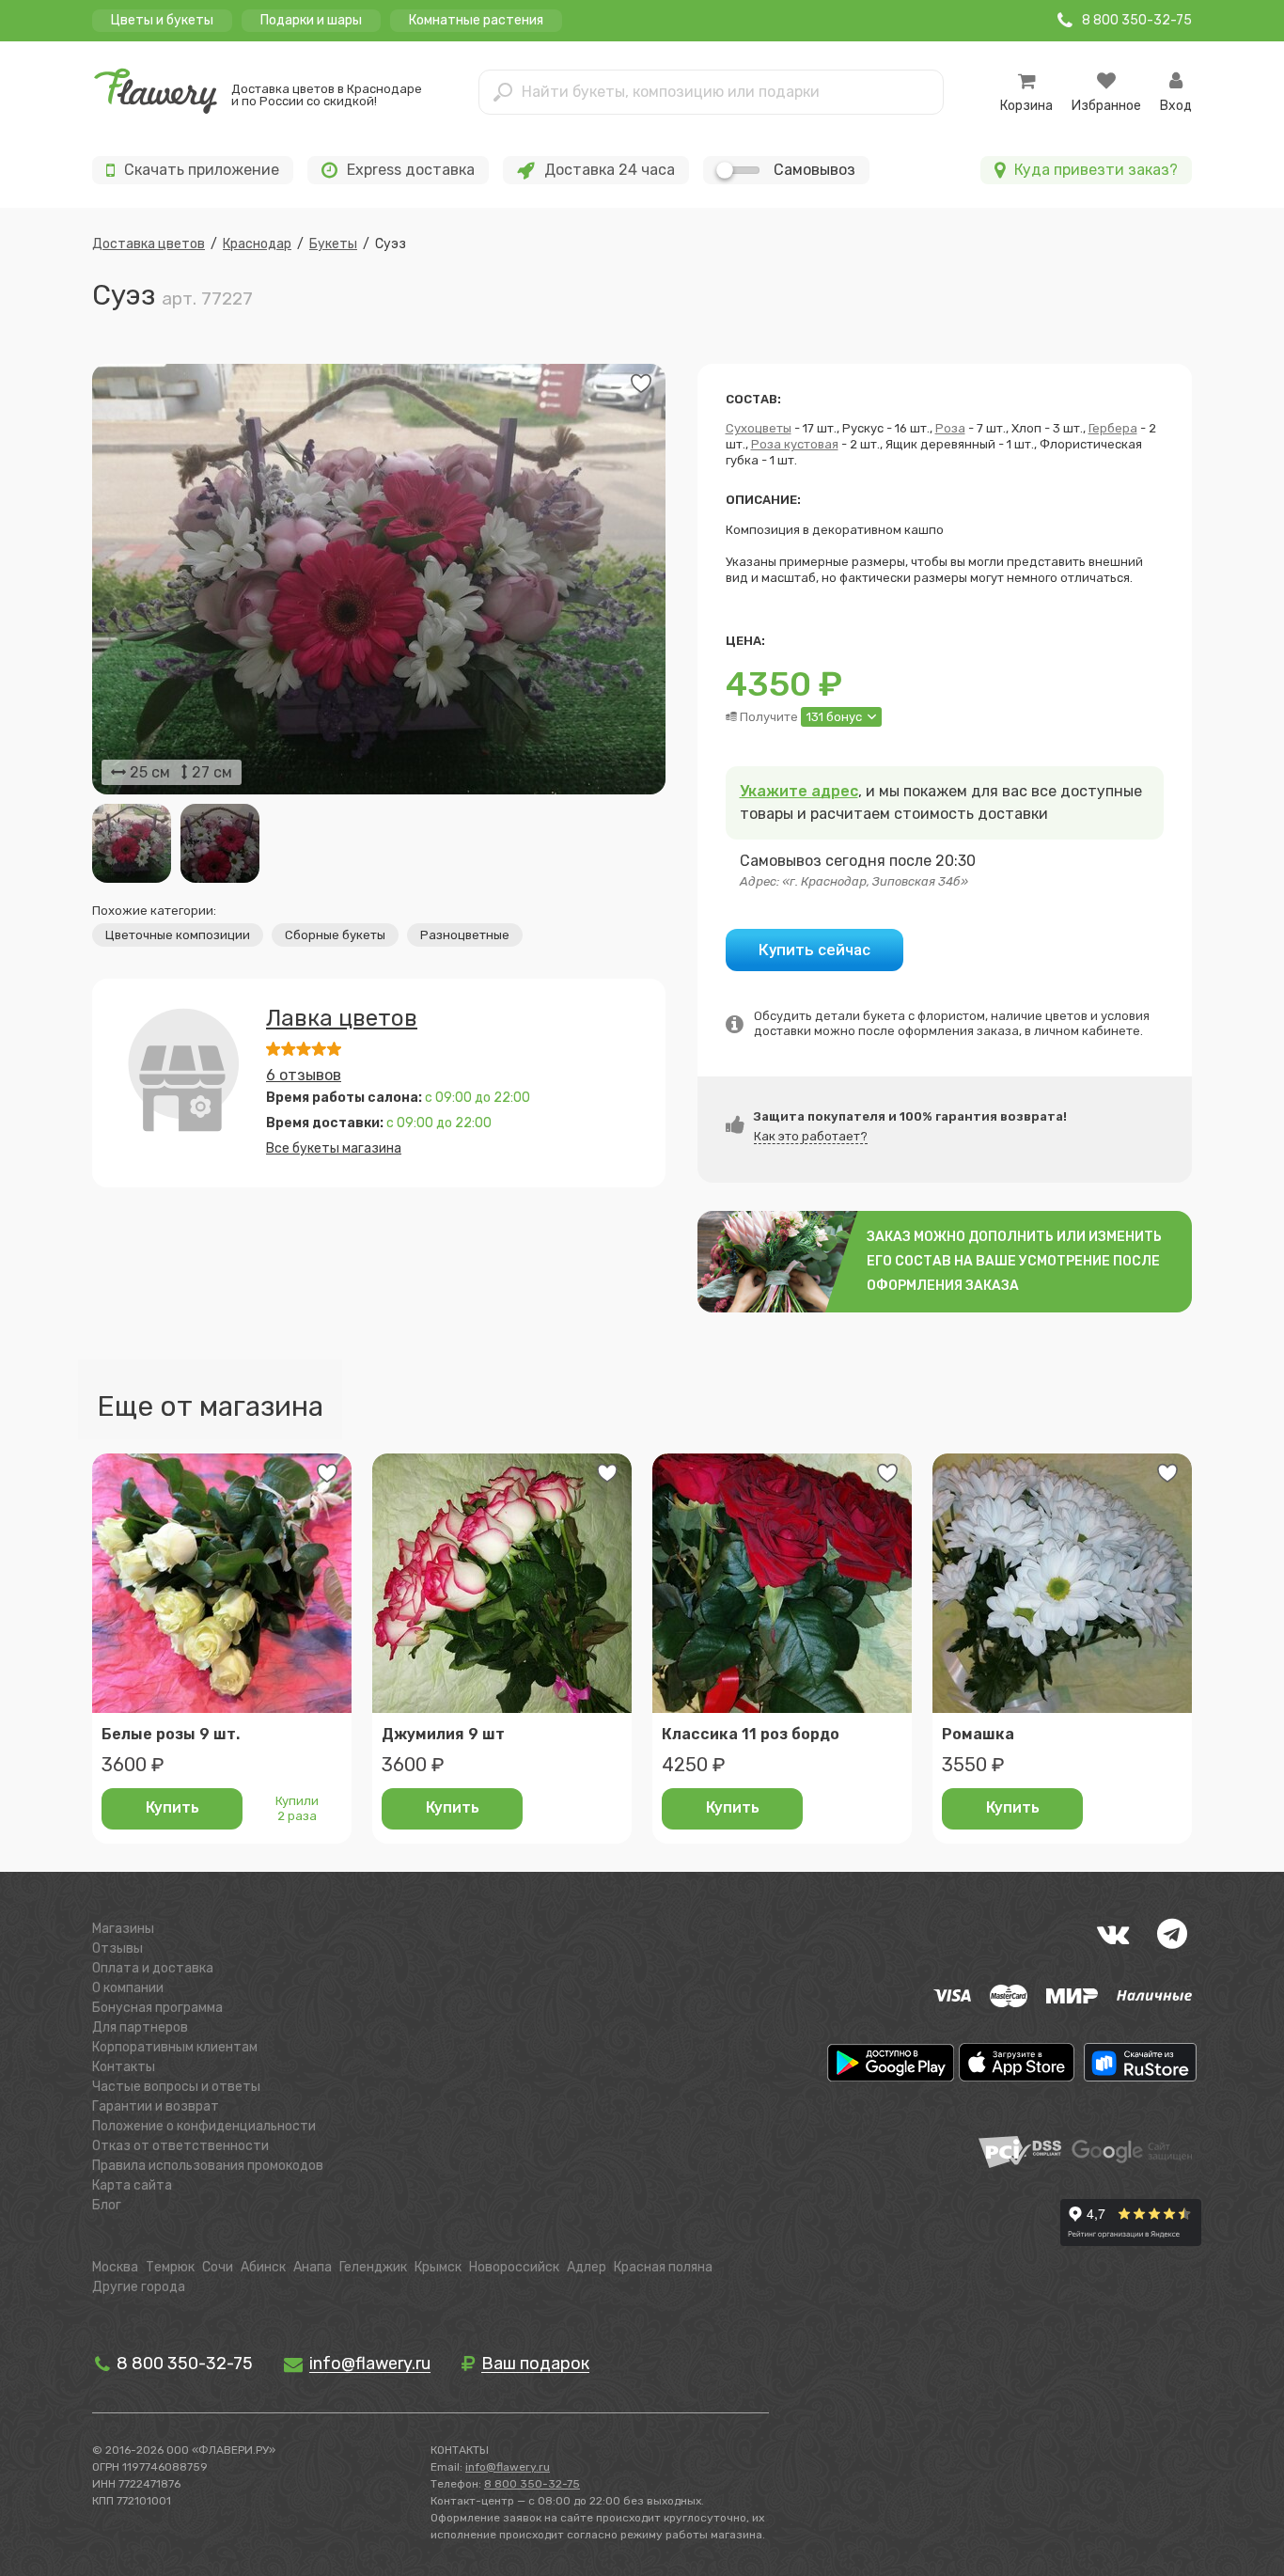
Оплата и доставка (153, 1968)
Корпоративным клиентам (175, 2047)
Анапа (313, 2267)
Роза (950, 428)
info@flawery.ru (508, 2467)
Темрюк (170, 2267)
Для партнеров (140, 2027)
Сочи (218, 2267)
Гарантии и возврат (156, 2106)
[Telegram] (1172, 1934)
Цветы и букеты (162, 20)
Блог (107, 2205)
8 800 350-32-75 (183, 2364)
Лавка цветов (342, 1018)
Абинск (263, 2267)
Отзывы (117, 1948)
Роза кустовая (795, 444)
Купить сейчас (814, 950)
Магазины (123, 1929)
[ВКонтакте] (1113, 1934)
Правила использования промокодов (208, 2166)
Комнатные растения (476, 20)
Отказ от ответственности (180, 2146)
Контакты (124, 2067)
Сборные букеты (335, 935)
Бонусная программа (157, 2008)
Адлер (587, 2267)
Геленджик (373, 2267)
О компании (128, 1988)
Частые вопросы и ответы (176, 2087)
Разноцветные (465, 935)
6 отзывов (304, 1075)
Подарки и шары (311, 20)
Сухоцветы (759, 428)
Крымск (438, 2267)
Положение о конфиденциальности (204, 2126)
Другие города (139, 2287)
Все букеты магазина (334, 1148)
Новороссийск (514, 2267)
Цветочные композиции (178, 935)
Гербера (1113, 428)
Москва (115, 2267)
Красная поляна (663, 2267)
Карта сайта (132, 2185)
